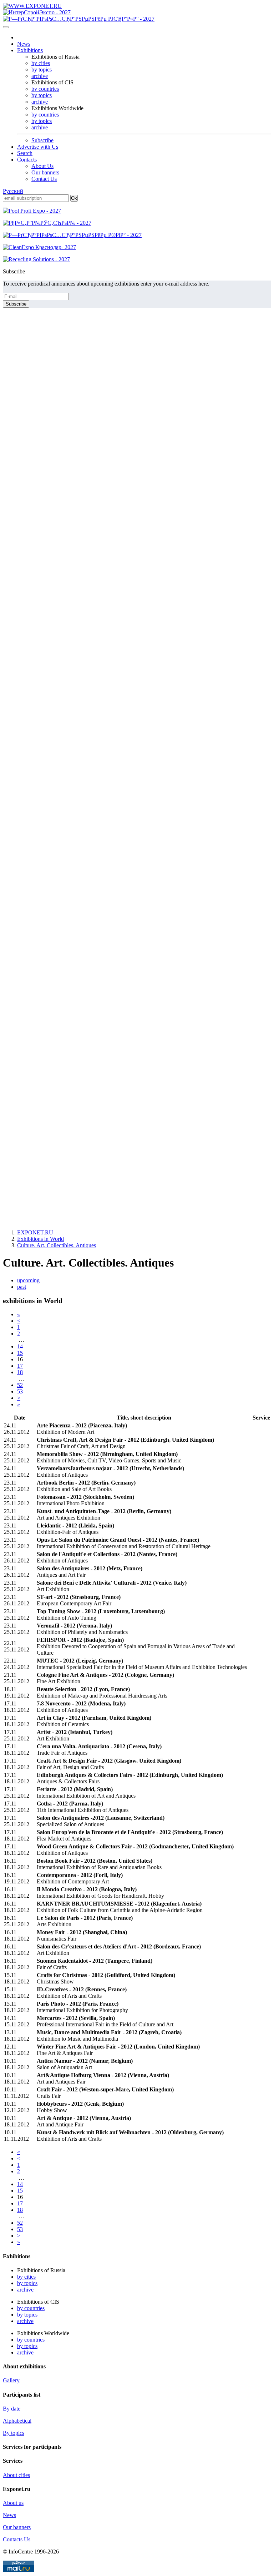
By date (12, 2409)
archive (40, 76)
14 (20, 1346)
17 (20, 1366)
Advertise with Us (38, 147)
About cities (16, 2475)
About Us (42, 166)
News (24, 44)
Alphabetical (17, 2421)
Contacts (27, 160)
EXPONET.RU (35, 1232)
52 (20, 1385)
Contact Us (44, 179)
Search (25, 153)
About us (13, 2503)
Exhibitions (30, 50)
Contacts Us (17, 2539)
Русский (13, 191)
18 (20, 1372)
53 (20, 1391)
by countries (45, 89)
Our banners (45, 172)
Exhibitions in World (40, 1239)
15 (20, 1353)
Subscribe (42, 140)
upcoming (28, 1280)
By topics (14, 2433)
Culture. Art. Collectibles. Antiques (57, 1245)
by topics (42, 70)
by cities (41, 63)
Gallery (11, 2380)
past (22, 1287)
